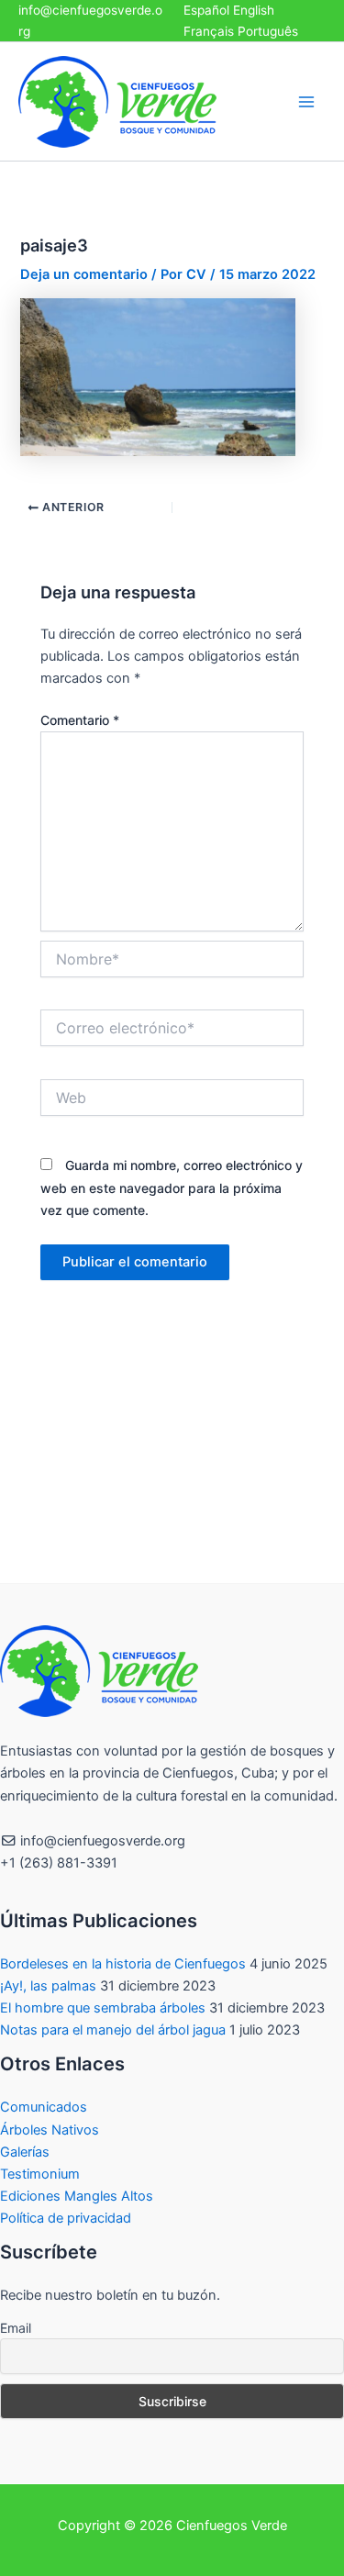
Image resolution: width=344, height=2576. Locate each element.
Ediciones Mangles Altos (77, 2196)
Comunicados (44, 2107)
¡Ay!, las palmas (48, 1986)
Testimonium (40, 2174)
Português (268, 31)
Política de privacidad (66, 2218)
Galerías (25, 2152)
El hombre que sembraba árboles (103, 2008)
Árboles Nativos (50, 2130)
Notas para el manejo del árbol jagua (113, 2030)
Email (16, 2328)
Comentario (80, 720)
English (254, 10)
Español (206, 10)
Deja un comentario (84, 274)
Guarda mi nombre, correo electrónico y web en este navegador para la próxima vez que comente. (172, 1187)
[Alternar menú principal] (306, 102)
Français (209, 31)
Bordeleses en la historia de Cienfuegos (123, 1964)
